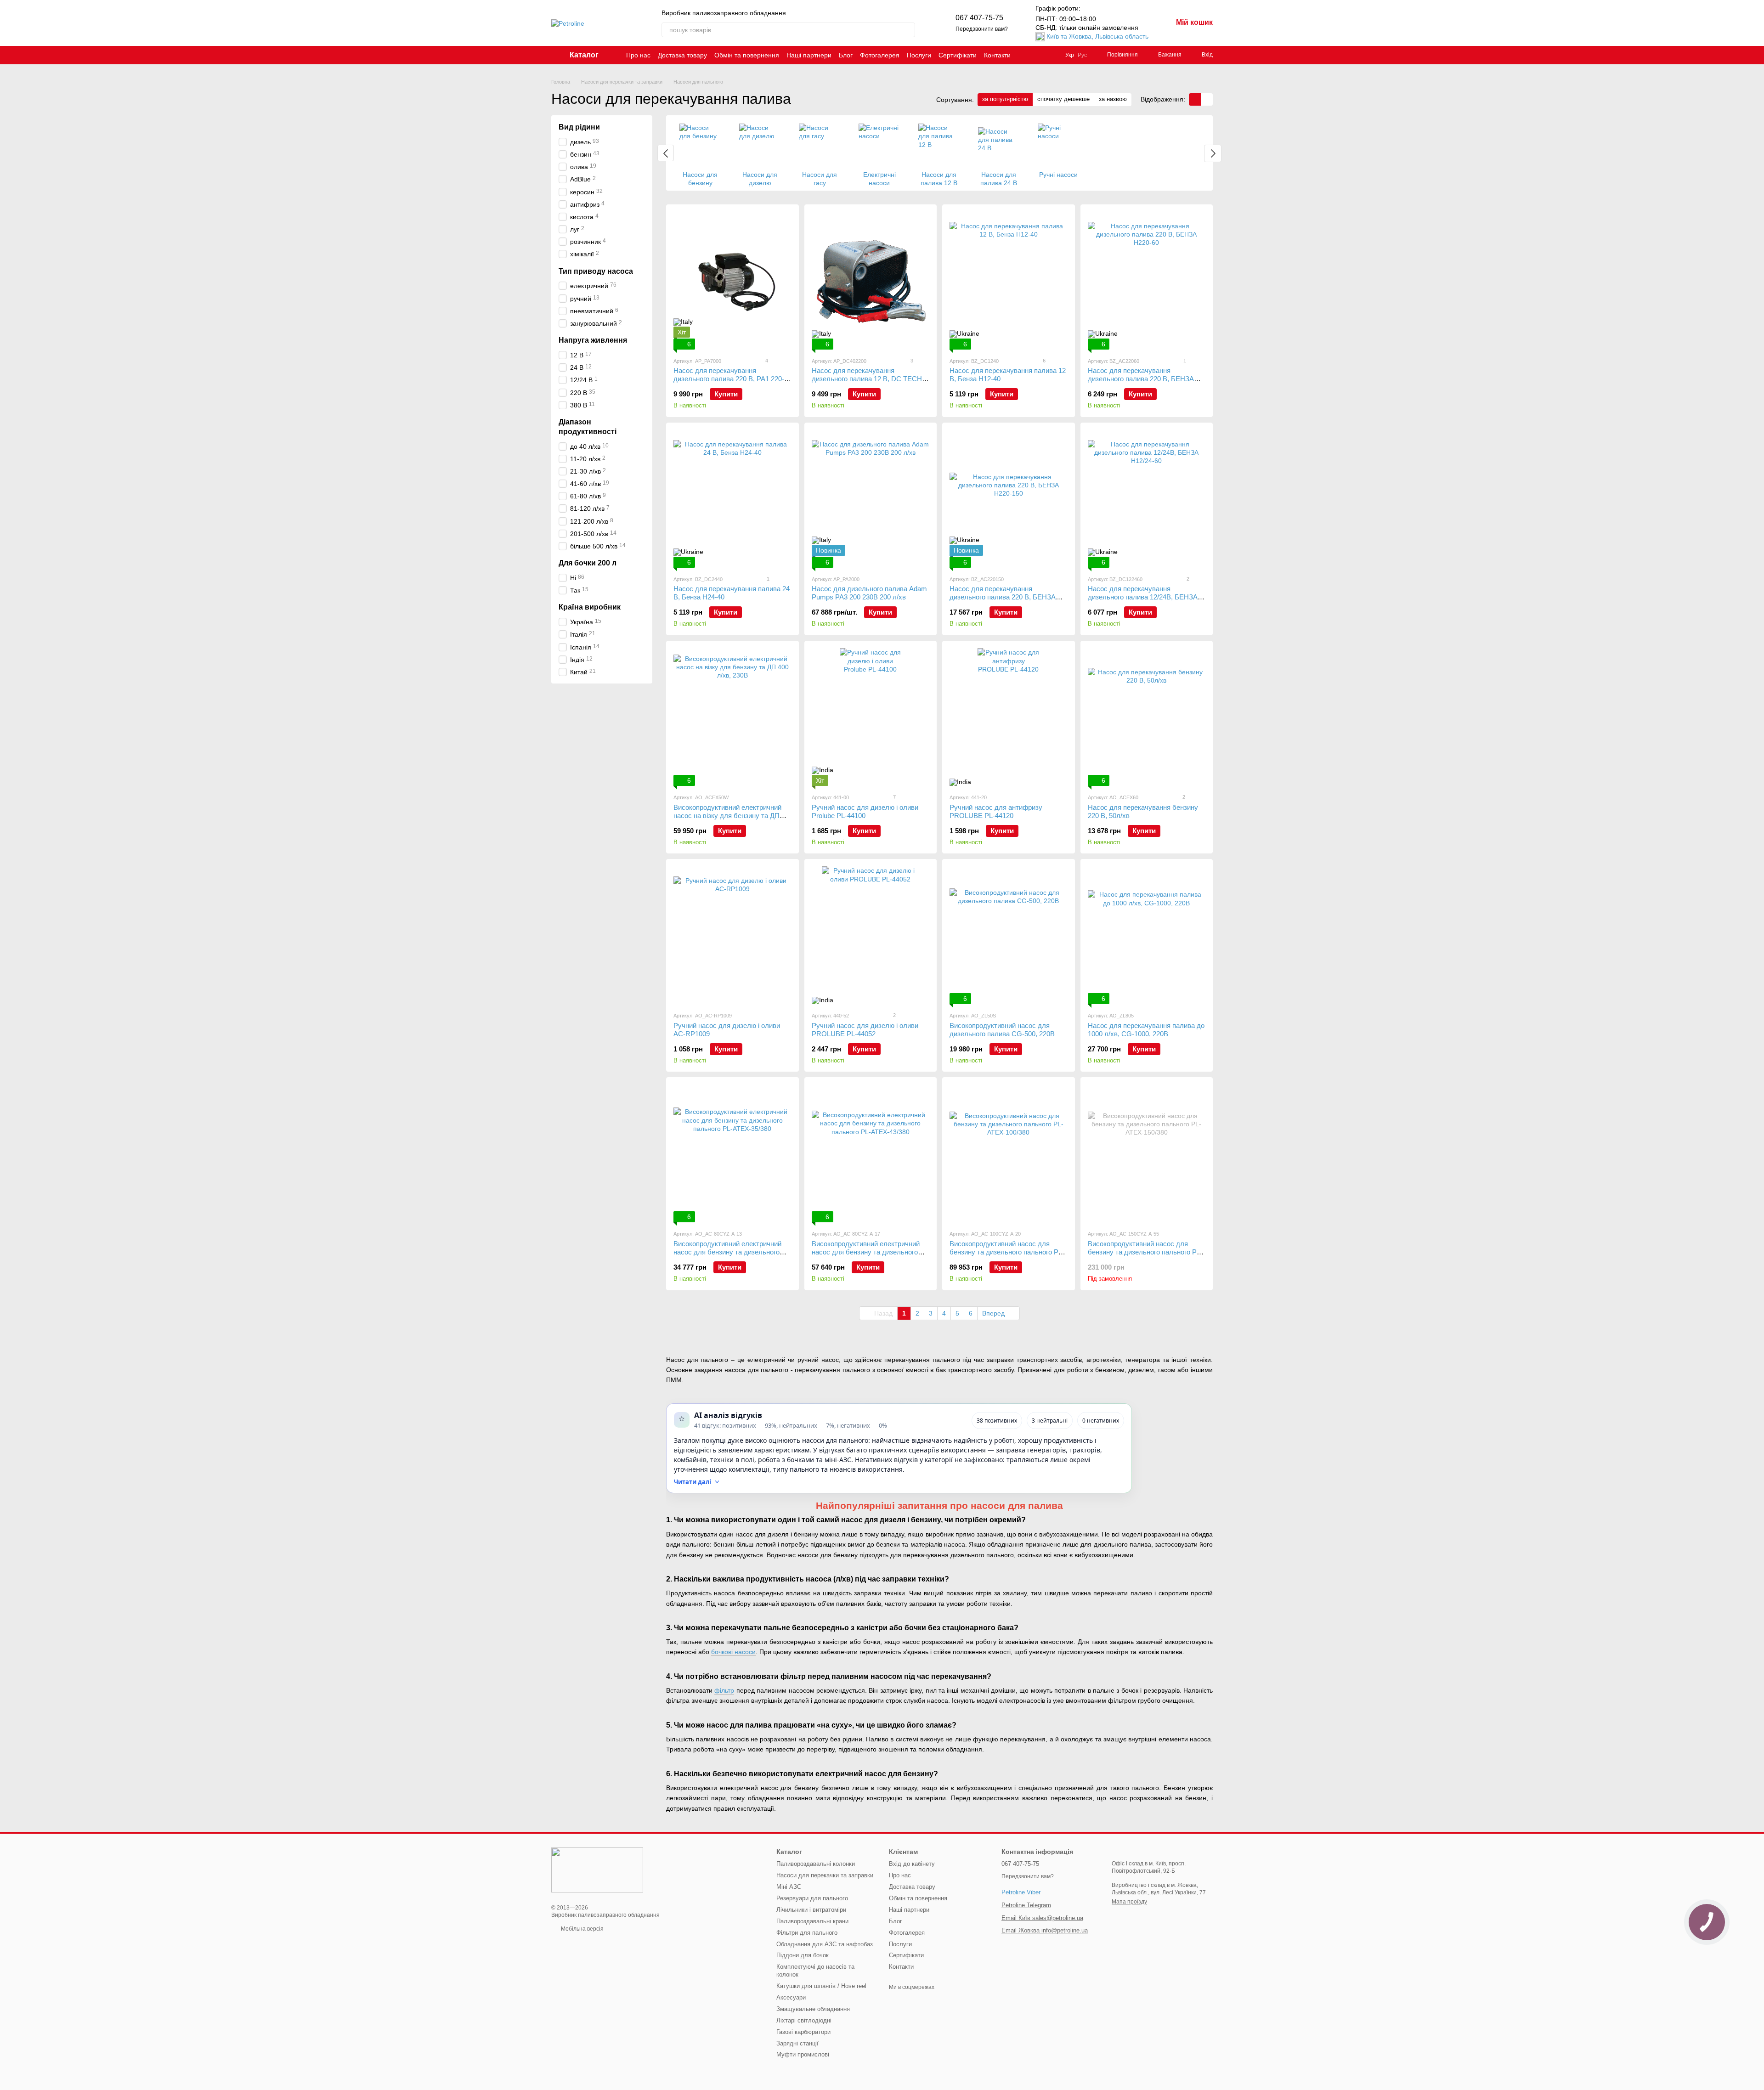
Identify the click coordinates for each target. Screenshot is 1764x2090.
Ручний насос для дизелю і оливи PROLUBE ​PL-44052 (865, 1030)
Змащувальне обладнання (813, 2009)
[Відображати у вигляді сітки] (1195, 99)
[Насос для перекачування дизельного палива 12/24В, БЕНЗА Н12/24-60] (1147, 499)
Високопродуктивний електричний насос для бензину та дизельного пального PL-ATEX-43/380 (866, 1252)
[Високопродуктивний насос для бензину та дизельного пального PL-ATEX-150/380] (1147, 1153)
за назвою (1113, 99)
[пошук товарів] (908, 30)
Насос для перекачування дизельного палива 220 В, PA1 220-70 (729, 379)
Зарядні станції (797, 2043)
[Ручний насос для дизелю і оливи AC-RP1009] (732, 935)
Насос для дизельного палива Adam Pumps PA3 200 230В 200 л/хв (869, 593)
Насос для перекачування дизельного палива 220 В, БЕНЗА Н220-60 (1141, 379)
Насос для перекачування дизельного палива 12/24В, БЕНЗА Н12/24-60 (1143, 597)
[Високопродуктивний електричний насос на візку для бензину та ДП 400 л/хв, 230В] (732, 717)
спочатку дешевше (1063, 99)
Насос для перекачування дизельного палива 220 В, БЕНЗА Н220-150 (1003, 597)
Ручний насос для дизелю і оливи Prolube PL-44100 (865, 811)
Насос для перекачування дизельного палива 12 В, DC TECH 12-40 (867, 379)
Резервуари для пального (812, 1898)
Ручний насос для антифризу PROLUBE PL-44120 (996, 811)
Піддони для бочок (803, 1955)
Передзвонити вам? (982, 29)
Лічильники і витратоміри (811, 1910)
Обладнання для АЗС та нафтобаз (825, 1944)
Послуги (919, 55)
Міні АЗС (789, 1887)
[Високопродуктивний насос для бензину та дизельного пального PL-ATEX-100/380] (1009, 1153)
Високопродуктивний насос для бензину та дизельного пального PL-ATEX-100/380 (1007, 1252)
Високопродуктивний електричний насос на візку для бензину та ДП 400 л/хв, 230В (727, 816)
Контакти (997, 55)
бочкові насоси (733, 1652)
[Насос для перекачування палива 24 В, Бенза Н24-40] (732, 499)
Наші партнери (809, 55)
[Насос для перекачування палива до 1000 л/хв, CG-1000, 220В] (1147, 935)
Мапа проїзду (1129, 1902)
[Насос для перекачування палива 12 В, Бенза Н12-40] (1009, 281)
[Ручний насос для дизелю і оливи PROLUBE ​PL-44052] (871, 935)
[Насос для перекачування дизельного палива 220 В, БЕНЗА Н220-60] (1147, 281)
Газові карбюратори (803, 2032)
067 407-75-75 (979, 18)
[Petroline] (597, 1870)
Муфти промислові (803, 2054)
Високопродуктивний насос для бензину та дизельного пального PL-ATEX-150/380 (1145, 1252)
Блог (846, 55)
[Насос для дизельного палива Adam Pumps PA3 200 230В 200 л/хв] (871, 499)
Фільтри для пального (807, 1933)
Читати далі (693, 1482)
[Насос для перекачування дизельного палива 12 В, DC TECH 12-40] (871, 281)
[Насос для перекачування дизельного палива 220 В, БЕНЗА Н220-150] (1009, 499)
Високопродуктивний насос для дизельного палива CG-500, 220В (1002, 1030)
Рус (1082, 55)
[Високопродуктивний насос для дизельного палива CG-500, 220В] (1009, 935)
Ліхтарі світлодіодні (804, 2020)
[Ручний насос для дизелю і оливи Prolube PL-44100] (871, 717)
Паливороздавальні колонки (816, 1864)
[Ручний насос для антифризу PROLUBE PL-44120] (1009, 717)
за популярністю (1005, 99)
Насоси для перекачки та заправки (825, 1875)
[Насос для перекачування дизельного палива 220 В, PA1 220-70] (732, 281)
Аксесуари (791, 1997)
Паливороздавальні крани (812, 1921)
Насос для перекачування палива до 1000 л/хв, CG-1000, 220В (1146, 1030)
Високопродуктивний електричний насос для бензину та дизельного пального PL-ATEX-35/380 (727, 1252)
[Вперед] (1213, 153)
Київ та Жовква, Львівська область (1097, 36)
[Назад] (666, 153)
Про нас (638, 55)
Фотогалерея (880, 55)
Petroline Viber (1021, 1892)
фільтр (724, 1690)
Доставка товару (682, 55)
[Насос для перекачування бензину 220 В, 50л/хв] (1147, 717)
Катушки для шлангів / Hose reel (821, 1986)
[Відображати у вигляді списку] (1207, 99)
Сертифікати (958, 55)
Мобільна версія (582, 1929)
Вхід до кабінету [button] (912, 1864)
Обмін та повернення (747, 55)
